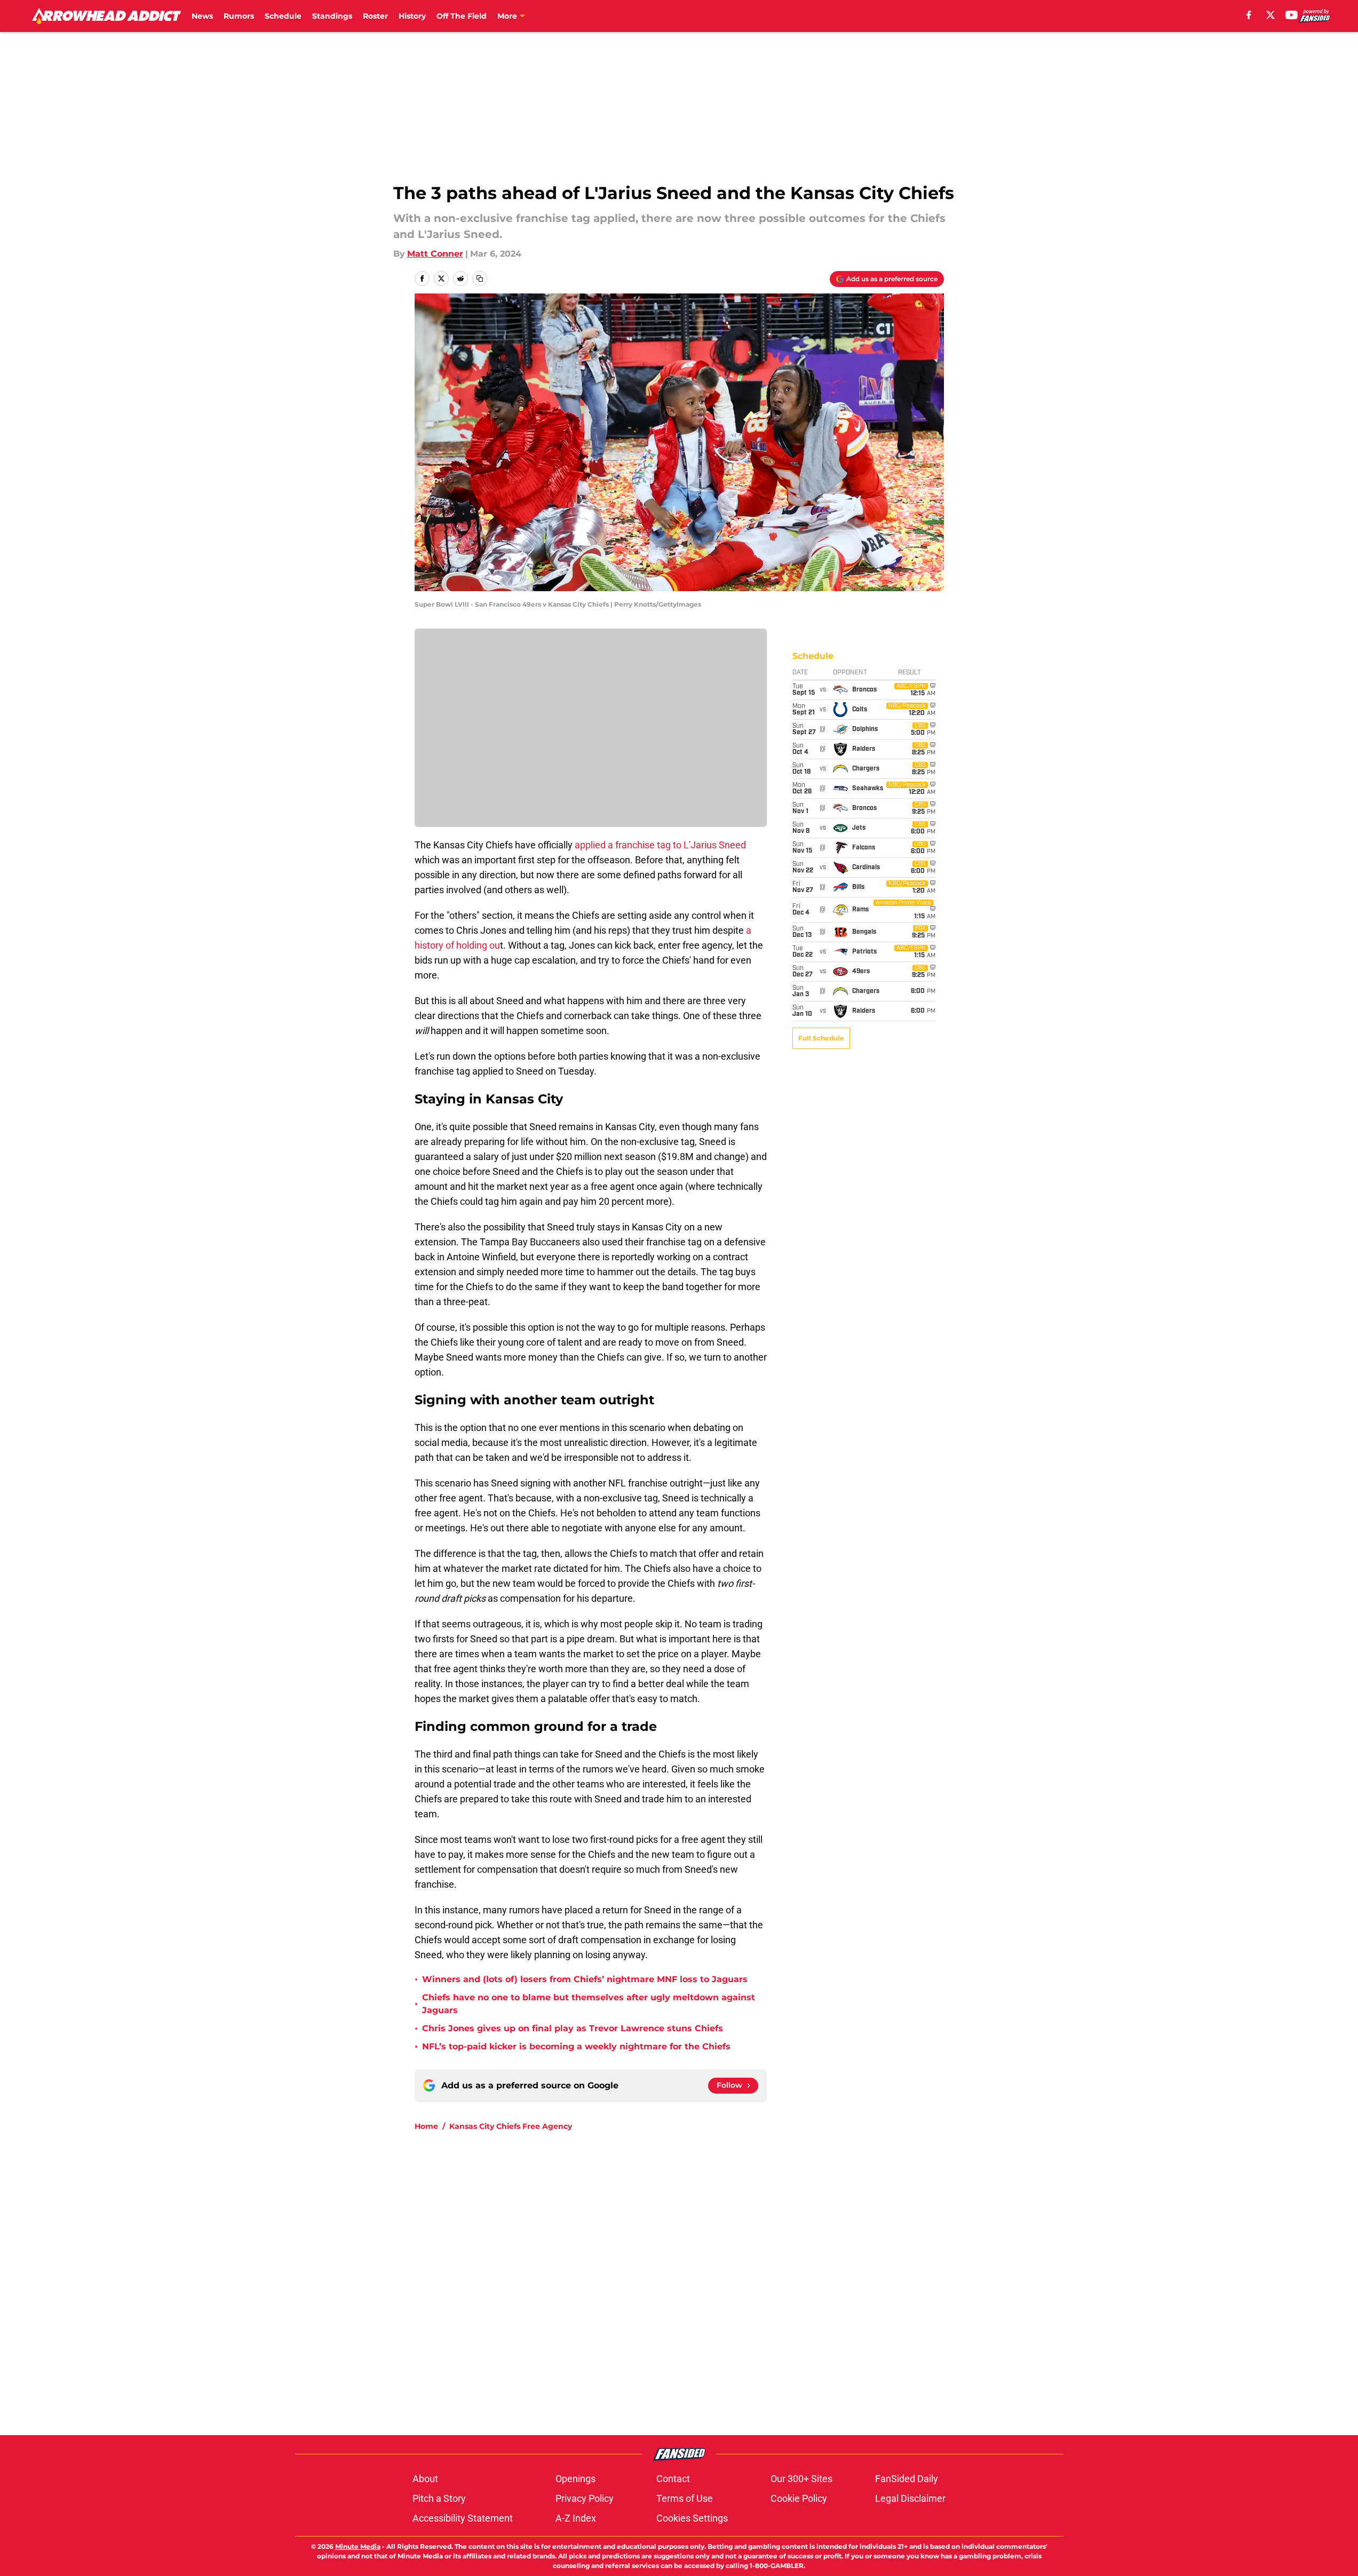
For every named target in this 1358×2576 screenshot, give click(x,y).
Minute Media (358, 2546)
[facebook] (1249, 15)
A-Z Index (576, 2518)
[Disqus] (701, 2283)
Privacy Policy (585, 2498)
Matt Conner (435, 254)
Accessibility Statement (463, 2518)
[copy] (480, 279)
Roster (375, 16)
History (412, 16)
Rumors (239, 16)
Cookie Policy (799, 2498)
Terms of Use (685, 2498)
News (202, 16)
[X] (1270, 15)
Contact (673, 2479)
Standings (332, 16)
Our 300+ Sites (801, 2479)
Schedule (283, 16)
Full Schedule (821, 1038)
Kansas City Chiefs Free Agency (511, 2126)
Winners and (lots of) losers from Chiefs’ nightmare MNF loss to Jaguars (585, 1979)
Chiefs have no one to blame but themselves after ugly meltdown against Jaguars (589, 2004)
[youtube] (1292, 15)
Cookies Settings (692, 2518)
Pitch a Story (439, 2498)
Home (426, 2126)
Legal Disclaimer (910, 2498)
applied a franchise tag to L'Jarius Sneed (660, 845)
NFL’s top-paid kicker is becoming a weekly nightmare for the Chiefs (576, 2046)
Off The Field (462, 16)
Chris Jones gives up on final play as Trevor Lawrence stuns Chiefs (573, 2028)
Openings (575, 2479)
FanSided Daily (907, 2479)
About (425, 2479)
